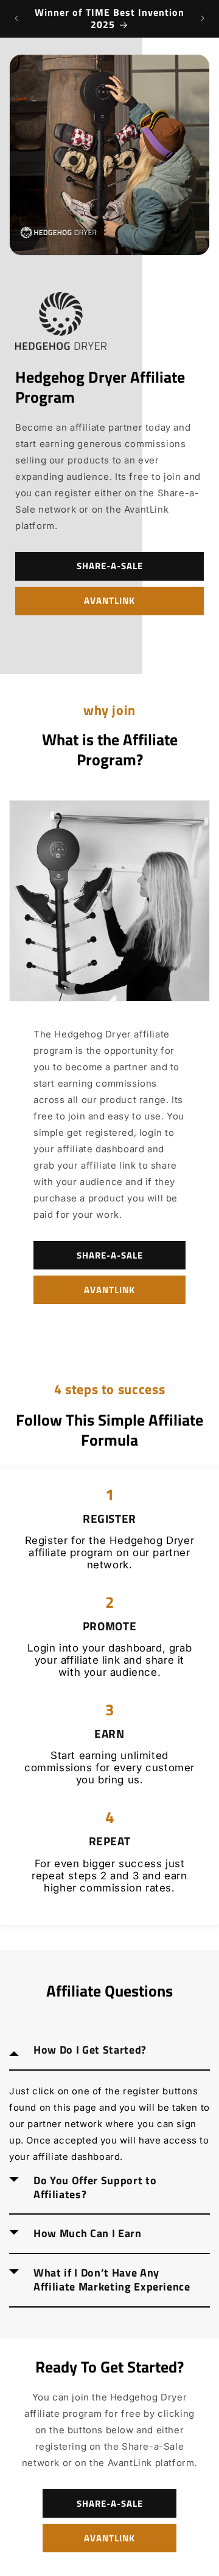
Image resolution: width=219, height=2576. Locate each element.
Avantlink (109, 600)
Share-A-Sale (110, 566)
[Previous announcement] (16, 18)
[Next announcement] (203, 18)
